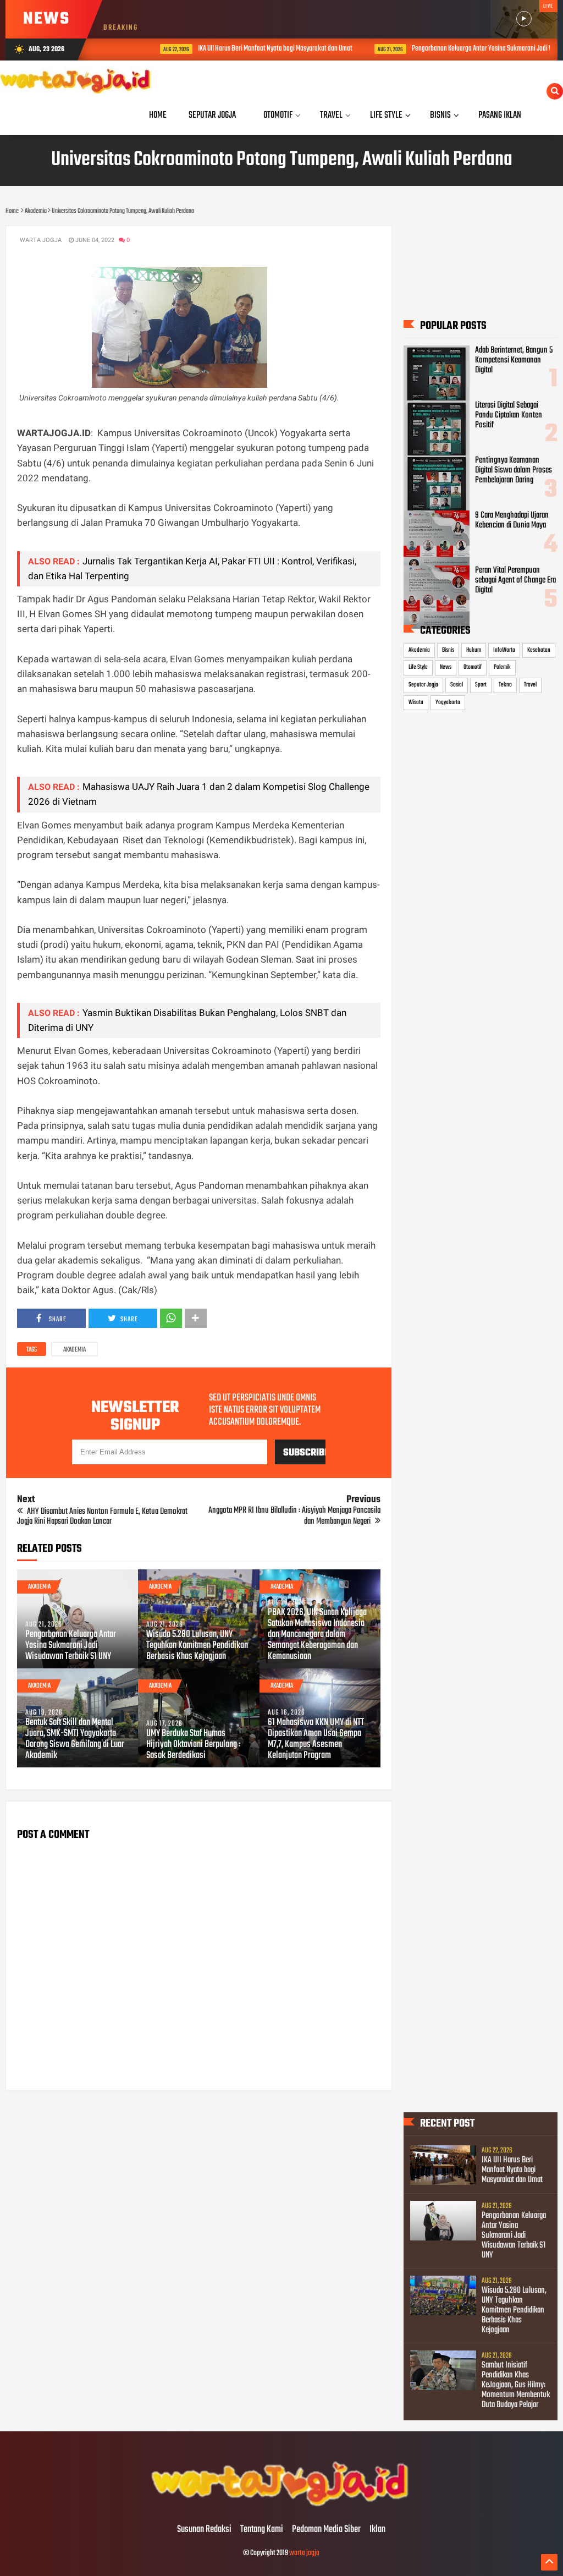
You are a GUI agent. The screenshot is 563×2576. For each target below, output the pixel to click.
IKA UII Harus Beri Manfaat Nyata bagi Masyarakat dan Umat (242, 49)
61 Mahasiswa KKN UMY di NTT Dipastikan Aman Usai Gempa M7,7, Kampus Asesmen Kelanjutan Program (316, 1739)
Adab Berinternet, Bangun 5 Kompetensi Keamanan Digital (514, 360)
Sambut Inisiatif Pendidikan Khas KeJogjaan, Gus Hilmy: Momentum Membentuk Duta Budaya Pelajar (516, 2385)
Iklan (377, 2530)
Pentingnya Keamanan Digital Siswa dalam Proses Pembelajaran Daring (514, 470)
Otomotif (473, 667)
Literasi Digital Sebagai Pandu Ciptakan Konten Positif (509, 415)
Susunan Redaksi (204, 2530)
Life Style (418, 667)
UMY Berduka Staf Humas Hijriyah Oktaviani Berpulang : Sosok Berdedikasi (193, 1745)
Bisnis (448, 650)
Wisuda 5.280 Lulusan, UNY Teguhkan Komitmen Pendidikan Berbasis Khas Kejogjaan (197, 1646)
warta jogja (304, 2553)
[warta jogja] (281, 2507)
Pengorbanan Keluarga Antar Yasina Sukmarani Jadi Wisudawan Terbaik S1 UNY (71, 1646)
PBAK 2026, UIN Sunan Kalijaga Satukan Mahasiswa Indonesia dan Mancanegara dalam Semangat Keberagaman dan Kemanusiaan (317, 1635)
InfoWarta (504, 650)
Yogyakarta (448, 702)
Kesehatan (539, 650)
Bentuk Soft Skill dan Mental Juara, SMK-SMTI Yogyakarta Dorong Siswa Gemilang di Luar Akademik (75, 1739)
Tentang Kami (262, 2530)
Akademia (74, 1350)
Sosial (457, 685)
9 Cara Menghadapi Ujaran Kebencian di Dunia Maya (512, 520)
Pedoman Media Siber (326, 2530)
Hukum (474, 650)
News (446, 667)
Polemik (502, 667)
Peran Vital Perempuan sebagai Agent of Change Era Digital (515, 580)
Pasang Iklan (500, 115)
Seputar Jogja (423, 685)
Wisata (416, 702)
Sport (481, 685)
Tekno (505, 685)
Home (158, 115)
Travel (530, 685)
